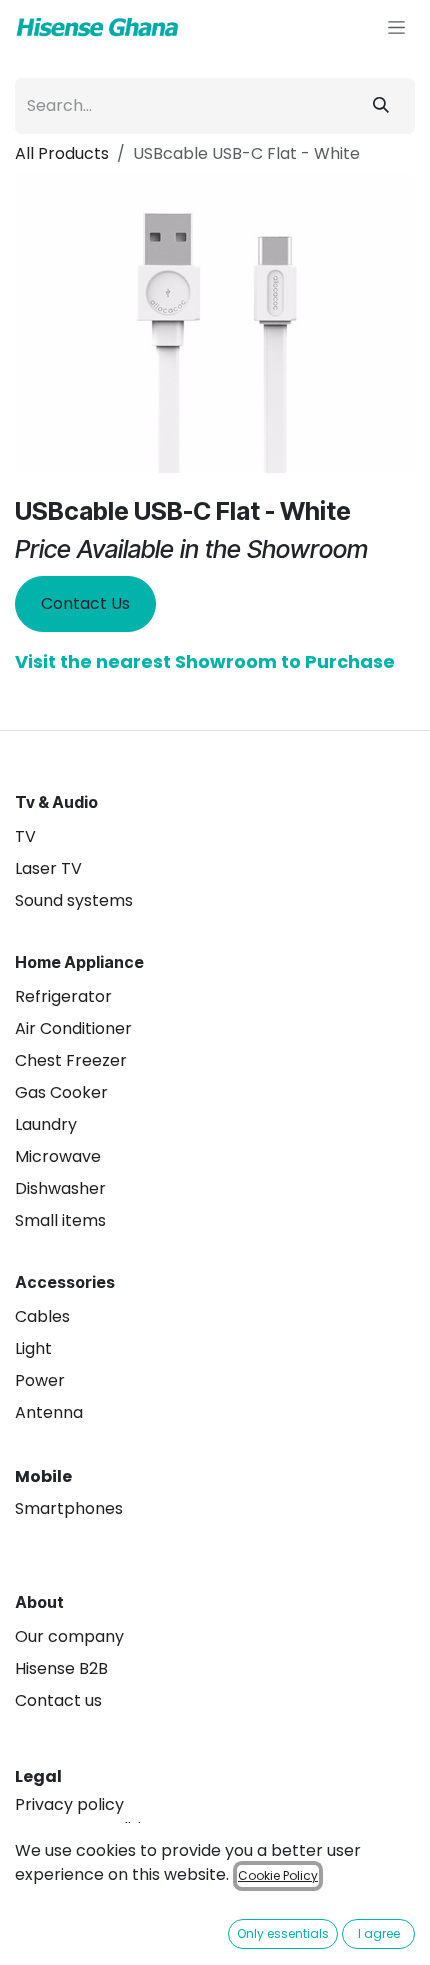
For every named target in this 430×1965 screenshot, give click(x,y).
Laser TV (48, 868)
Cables (42, 1316)
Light (33, 1348)
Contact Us (85, 603)
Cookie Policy (278, 1875)
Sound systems (74, 900)
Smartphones (69, 1508)
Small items (60, 1220)
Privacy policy (69, 1804)
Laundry (46, 1124)
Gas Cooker (61, 1092)
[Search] (381, 106)
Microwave (58, 1156)
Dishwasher (60, 1188)
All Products (62, 153)
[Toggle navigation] (396, 27)
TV (25, 836)
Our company (69, 1636)
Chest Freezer (71, 1060)
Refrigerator (63, 996)
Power (40, 1380)
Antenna (49, 1412)
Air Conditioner (73, 1028)
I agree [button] (379, 1933)
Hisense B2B (61, 1668)
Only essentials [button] (283, 1933)
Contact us (58, 1700)
